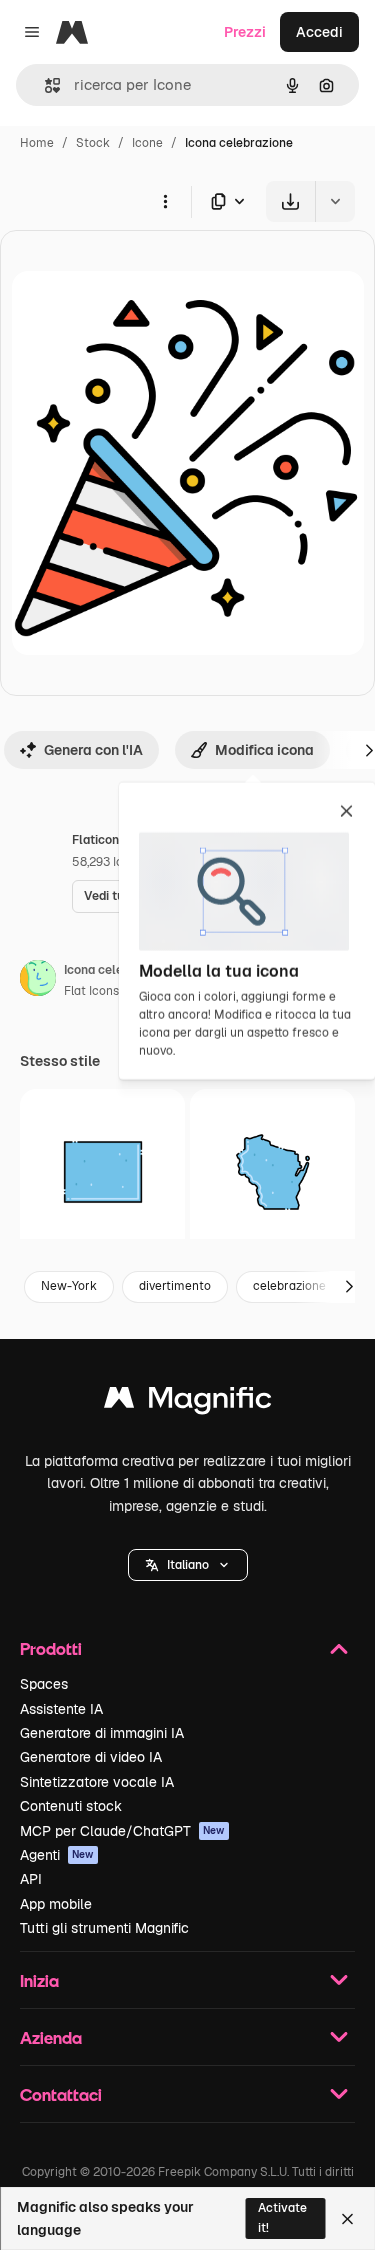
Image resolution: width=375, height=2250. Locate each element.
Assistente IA (61, 1709)
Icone (147, 143)
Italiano (188, 1565)
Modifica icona (264, 750)
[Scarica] (290, 201)
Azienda (51, 2037)
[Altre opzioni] (165, 201)
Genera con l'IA (93, 750)
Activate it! (282, 2217)
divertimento (175, 1286)
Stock (93, 143)
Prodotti (51, 1648)
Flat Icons (91, 991)
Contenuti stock (71, 1806)
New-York (69, 1286)
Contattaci (61, 2094)
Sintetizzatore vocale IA (97, 1782)
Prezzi (245, 32)
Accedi (319, 32)
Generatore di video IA (91, 1757)
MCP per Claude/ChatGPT (122, 1831)
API (31, 1879)
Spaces (44, 1684)
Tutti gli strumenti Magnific (104, 1928)
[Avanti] (349, 1287)
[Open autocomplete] (44, 85)
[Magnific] (188, 1402)
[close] (346, 813)
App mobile (56, 1904)
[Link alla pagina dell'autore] (38, 981)
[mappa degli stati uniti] (102, 1171)
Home (37, 143)
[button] (188, 1565)
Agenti (57, 1855)
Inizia (39, 1980)
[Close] (347, 2219)
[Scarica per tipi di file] (229, 201)
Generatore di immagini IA (102, 1733)
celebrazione (289, 1286)
